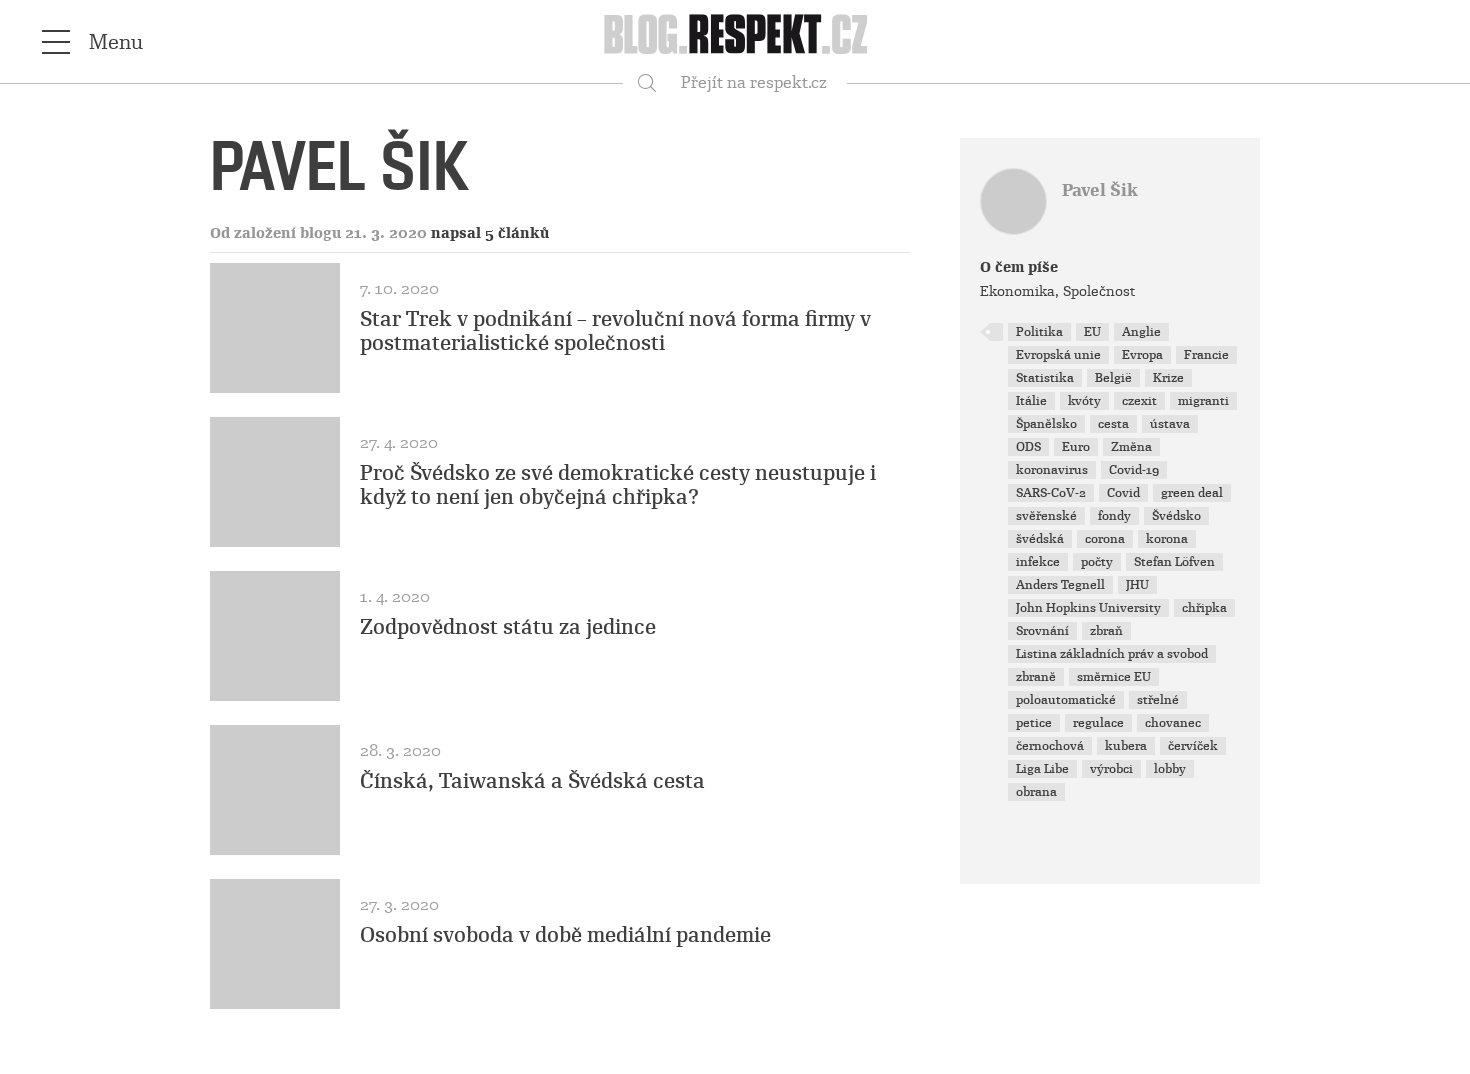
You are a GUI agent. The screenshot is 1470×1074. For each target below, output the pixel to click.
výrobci (1111, 769)
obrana (1036, 792)
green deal (1192, 493)
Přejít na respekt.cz (754, 82)
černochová (1050, 746)
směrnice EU (1114, 677)
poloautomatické (1066, 700)
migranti (1203, 401)
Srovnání (1042, 631)
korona (1167, 539)
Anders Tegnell (1060, 585)
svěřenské (1046, 516)
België (1113, 378)
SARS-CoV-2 (1051, 493)
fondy (1114, 516)
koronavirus (1052, 470)
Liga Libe (1042, 769)
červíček (1193, 746)
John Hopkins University (1088, 608)
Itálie (1031, 401)
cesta (1113, 424)
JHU (1137, 585)
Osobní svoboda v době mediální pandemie (565, 935)
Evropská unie (1058, 355)
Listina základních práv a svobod (1112, 654)
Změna (1131, 447)
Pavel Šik (1100, 190)
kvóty (1084, 401)
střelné (1158, 700)
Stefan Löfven (1174, 562)
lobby (1170, 769)
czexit (1139, 401)
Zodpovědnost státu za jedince (508, 627)
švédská (1040, 539)
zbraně (1036, 677)
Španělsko (1046, 424)
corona (1105, 539)
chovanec (1173, 723)
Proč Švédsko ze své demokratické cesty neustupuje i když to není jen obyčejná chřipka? (618, 485)
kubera (1126, 746)
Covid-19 (1134, 470)
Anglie (1141, 332)
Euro (1076, 447)
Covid (1123, 493)
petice (1034, 723)
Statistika (1045, 378)
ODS (1028, 447)
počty (1097, 562)
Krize (1168, 378)
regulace (1098, 723)
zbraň (1106, 631)
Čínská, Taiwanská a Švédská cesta (532, 781)
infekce (1038, 562)
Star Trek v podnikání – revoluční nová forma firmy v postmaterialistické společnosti (615, 331)
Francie (1206, 355)
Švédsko (1176, 516)
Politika (1039, 332)
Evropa (1142, 355)
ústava (1170, 424)
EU (1092, 332)
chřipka (1204, 608)
